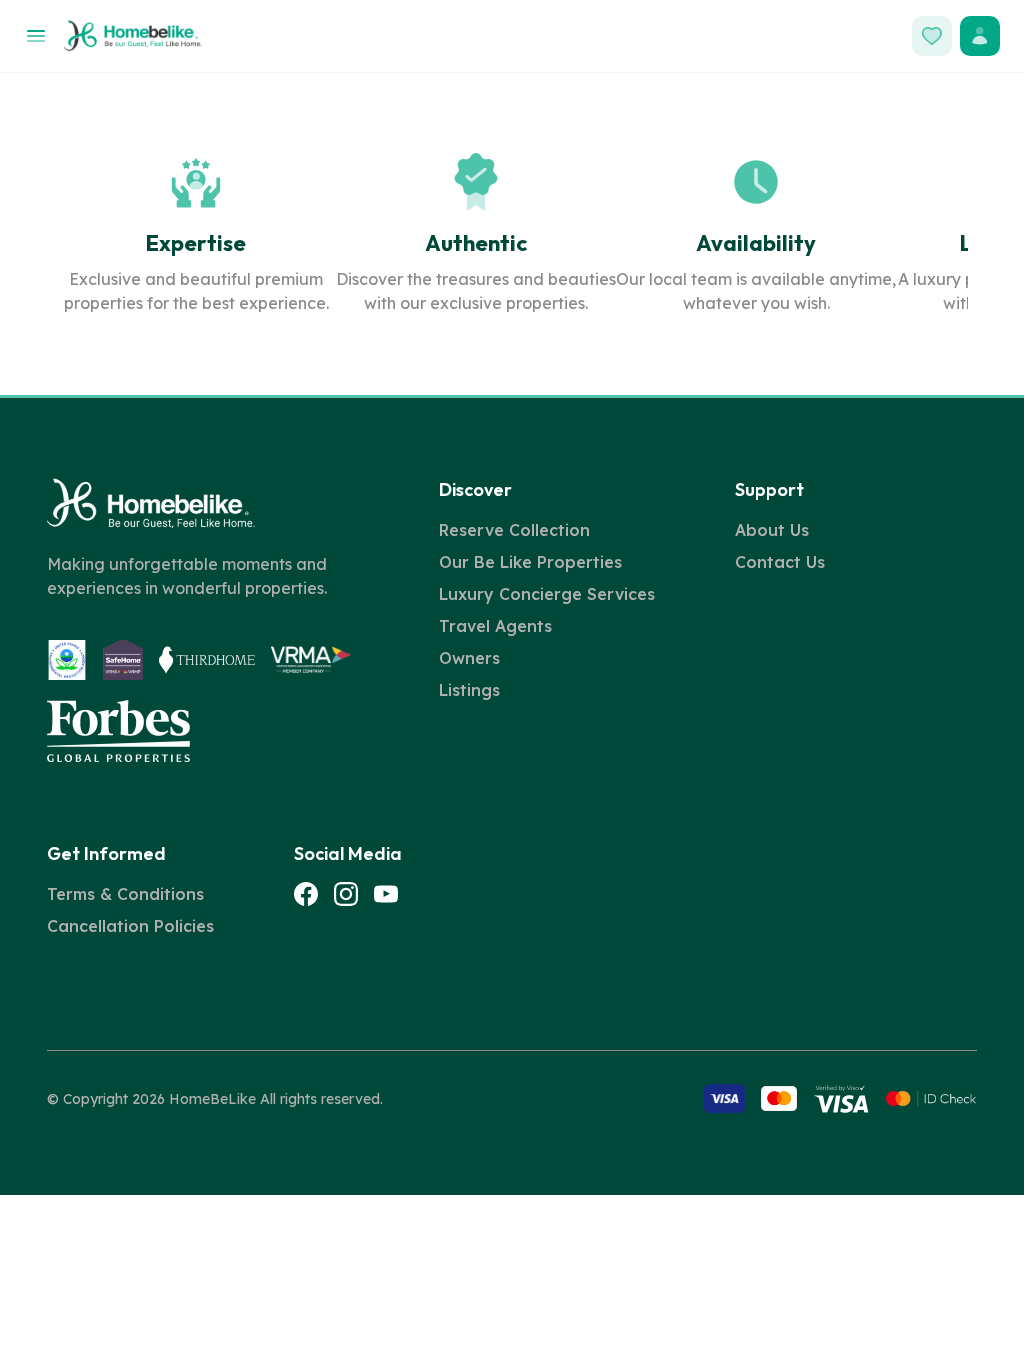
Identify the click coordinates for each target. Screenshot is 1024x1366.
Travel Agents (495, 626)
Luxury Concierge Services (547, 594)
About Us (772, 530)
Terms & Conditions (125, 894)
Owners (469, 658)
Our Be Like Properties (530, 562)
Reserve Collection (514, 530)
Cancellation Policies (130, 926)
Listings (469, 690)
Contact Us (780, 562)
